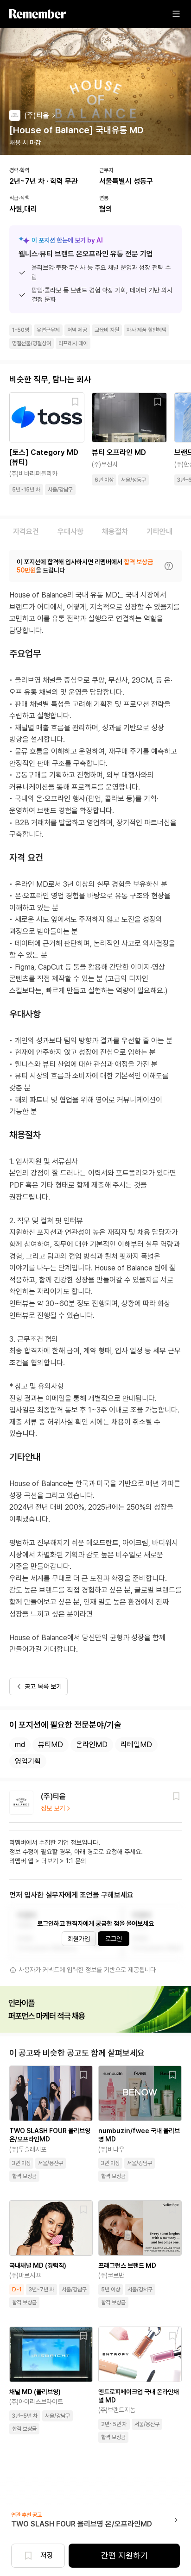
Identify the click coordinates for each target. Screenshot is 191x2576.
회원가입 (79, 1939)
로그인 (114, 1939)
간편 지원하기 (124, 2555)
